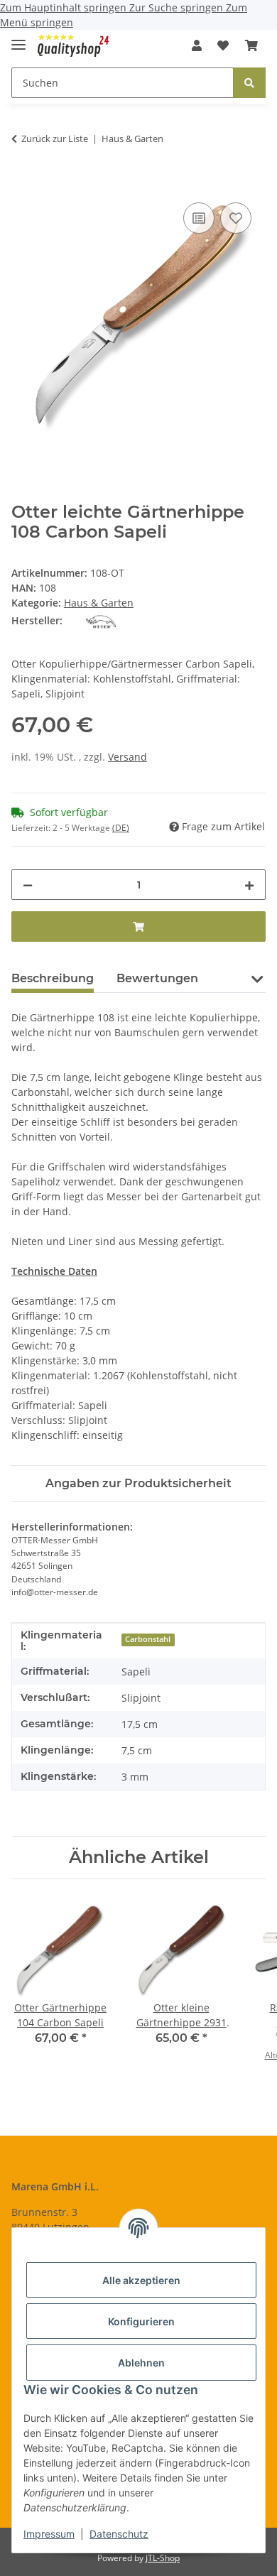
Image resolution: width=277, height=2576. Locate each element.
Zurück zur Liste (55, 138)
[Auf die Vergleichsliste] (199, 218)
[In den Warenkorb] (23, 183)
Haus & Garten (99, 603)
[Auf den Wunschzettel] (236, 218)
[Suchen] (249, 83)
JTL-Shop (163, 2558)
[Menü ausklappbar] (18, 39)
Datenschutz (119, 2534)
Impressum (49, 2534)
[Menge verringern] (28, 885)
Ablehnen (141, 2363)
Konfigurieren (141, 2321)
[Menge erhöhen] (249, 885)
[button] (197, 45)
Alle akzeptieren (141, 2280)
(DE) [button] (121, 828)
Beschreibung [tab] (53, 978)
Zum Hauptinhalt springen (65, 7)
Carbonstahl (148, 1639)
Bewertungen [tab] (157, 978)
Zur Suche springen (178, 7)
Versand (127, 757)
